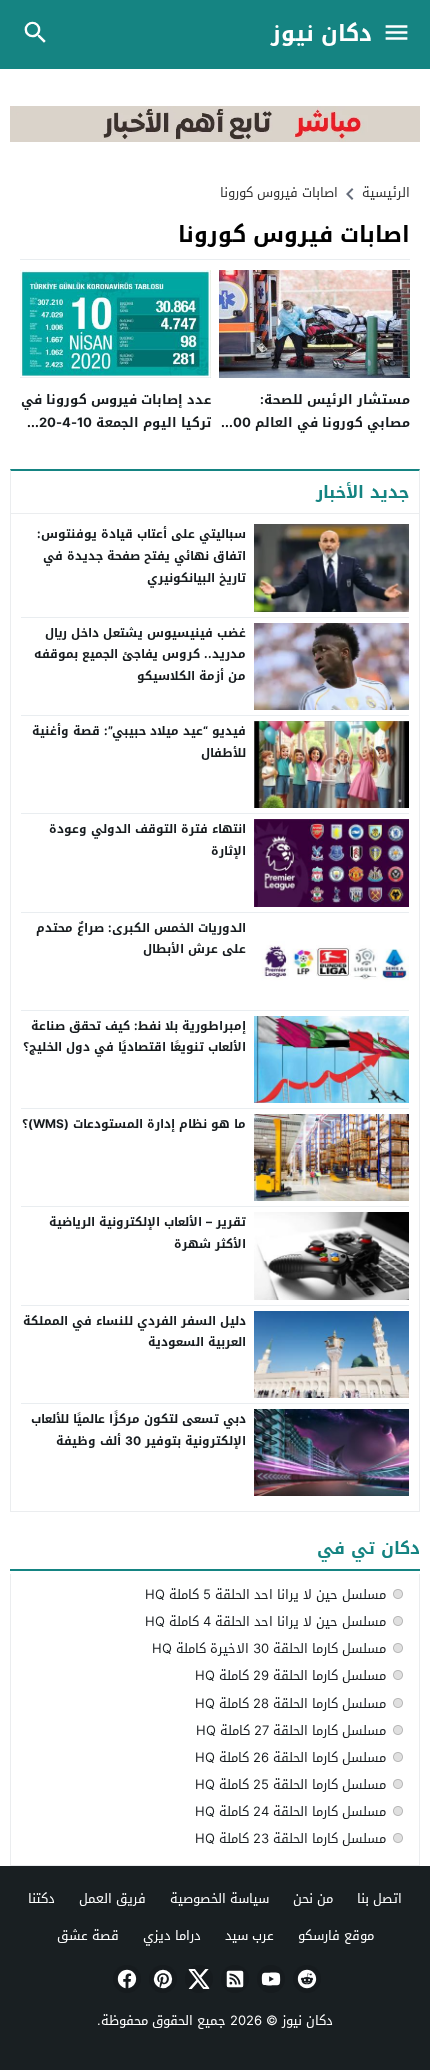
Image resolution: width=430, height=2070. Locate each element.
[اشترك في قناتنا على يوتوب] (269, 1979)
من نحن (313, 1898)
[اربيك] (215, 137)
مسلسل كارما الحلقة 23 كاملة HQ (290, 1838)
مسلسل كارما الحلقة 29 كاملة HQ (290, 1675)
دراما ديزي (172, 1935)
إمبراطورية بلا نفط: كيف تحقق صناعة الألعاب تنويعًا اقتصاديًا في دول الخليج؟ (134, 1037)
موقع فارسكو (336, 1935)
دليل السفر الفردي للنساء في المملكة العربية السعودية (134, 1332)
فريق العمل (112, 1898)
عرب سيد (249, 1935)
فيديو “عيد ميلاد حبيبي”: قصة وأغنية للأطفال (139, 742)
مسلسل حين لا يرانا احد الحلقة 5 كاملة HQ (265, 1594)
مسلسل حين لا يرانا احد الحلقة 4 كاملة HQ (265, 1621)
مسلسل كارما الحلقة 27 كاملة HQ (291, 1730)
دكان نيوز (321, 34)
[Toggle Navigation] (401, 34)
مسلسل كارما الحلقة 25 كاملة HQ (290, 1784)
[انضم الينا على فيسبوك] (125, 1979)
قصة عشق (88, 1935)
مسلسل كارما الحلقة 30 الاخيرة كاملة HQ (269, 1648)
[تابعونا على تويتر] (197, 1979)
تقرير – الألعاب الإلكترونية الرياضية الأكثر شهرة (147, 1233)
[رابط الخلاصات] (233, 1979)
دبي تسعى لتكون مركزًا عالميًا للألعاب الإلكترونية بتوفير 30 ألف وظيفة (138, 1430)
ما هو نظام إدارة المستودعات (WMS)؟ (134, 1124)
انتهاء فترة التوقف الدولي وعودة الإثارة (147, 840)
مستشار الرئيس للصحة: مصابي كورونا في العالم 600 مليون (317, 423)
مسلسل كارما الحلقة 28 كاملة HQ (290, 1703)
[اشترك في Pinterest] (161, 1979)
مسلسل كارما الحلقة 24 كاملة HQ (290, 1811)
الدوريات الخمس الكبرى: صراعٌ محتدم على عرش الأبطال (141, 939)
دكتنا (41, 1898)
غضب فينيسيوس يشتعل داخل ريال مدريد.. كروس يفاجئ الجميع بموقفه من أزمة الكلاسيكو (140, 654)
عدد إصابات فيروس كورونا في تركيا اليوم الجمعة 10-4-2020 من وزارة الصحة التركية (116, 423)
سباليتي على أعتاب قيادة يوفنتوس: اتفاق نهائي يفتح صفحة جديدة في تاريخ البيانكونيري (141, 555)
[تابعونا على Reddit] (305, 1979)
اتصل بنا (379, 1898)
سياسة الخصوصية (219, 1898)
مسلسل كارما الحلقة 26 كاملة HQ (290, 1757)
